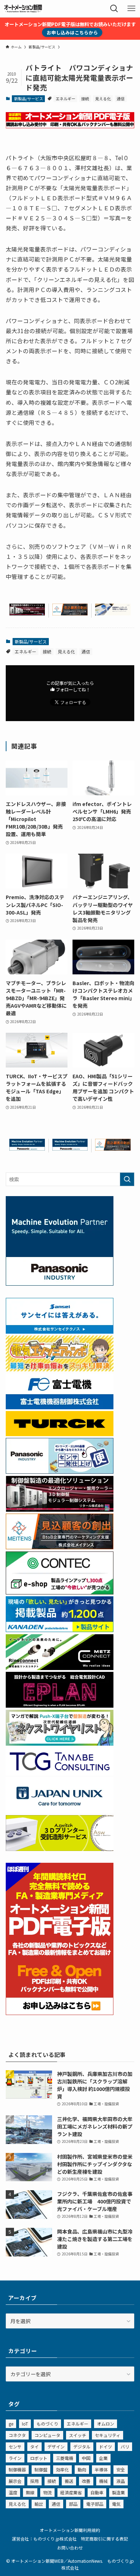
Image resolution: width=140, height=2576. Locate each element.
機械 (103, 2481)
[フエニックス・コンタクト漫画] (60, 1743)
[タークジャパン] (60, 1434)
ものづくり (47, 2424)
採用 (34, 2481)
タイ (34, 2447)
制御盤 (41, 2469)
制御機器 (17, 2469)
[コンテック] (60, 1592)
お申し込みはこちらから (72, 32)
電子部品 (95, 2504)
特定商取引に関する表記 (104, 2539)
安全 (121, 2469)
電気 (116, 2504)
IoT (25, 2424)
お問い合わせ (70, 2548)
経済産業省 (71, 2492)
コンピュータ (47, 2435)
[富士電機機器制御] (60, 1407)
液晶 (121, 2481)
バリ (125, 2447)
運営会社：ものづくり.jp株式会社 (44, 2539)
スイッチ (78, 2435)
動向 (82, 2469)
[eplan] (60, 1706)
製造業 (118, 2492)
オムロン (106, 2424)
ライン (15, 2458)
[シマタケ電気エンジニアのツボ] (60, 1369)
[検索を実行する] (127, 1179)
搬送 (69, 2481)
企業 (103, 2458)
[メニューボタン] (131, 9)
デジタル (82, 2447)
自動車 (97, 2492)
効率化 (62, 2469)
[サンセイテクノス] (60, 1332)
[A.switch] (60, 1849)
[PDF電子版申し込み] (70, 126)
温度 (13, 2492)
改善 (86, 2481)
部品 (73, 2504)
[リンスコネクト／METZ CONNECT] (60, 1668)
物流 (47, 2492)
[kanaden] (60, 1630)
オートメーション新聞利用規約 (70, 2530)
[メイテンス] (70, 613)
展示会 (15, 2481)
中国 (86, 2458)
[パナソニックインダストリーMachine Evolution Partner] (27, 1148)
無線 (30, 2492)
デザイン (56, 2447)
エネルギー (66, 99)
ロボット (39, 2458)
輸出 (39, 2504)
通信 (121, 99)
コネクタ (17, 2435)
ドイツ (106, 2447)
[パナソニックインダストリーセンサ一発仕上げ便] (60, 1472)
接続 (85, 99)
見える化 (103, 99)
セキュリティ (108, 2435)
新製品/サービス (29, 99)
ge (11, 2424)
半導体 (101, 2469)
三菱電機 (65, 2458)
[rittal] (27, 613)
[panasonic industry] (60, 1284)
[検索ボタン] (114, 9)
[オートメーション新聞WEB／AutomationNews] (23, 9)
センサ (15, 2447)
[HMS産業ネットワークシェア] (113, 613)
